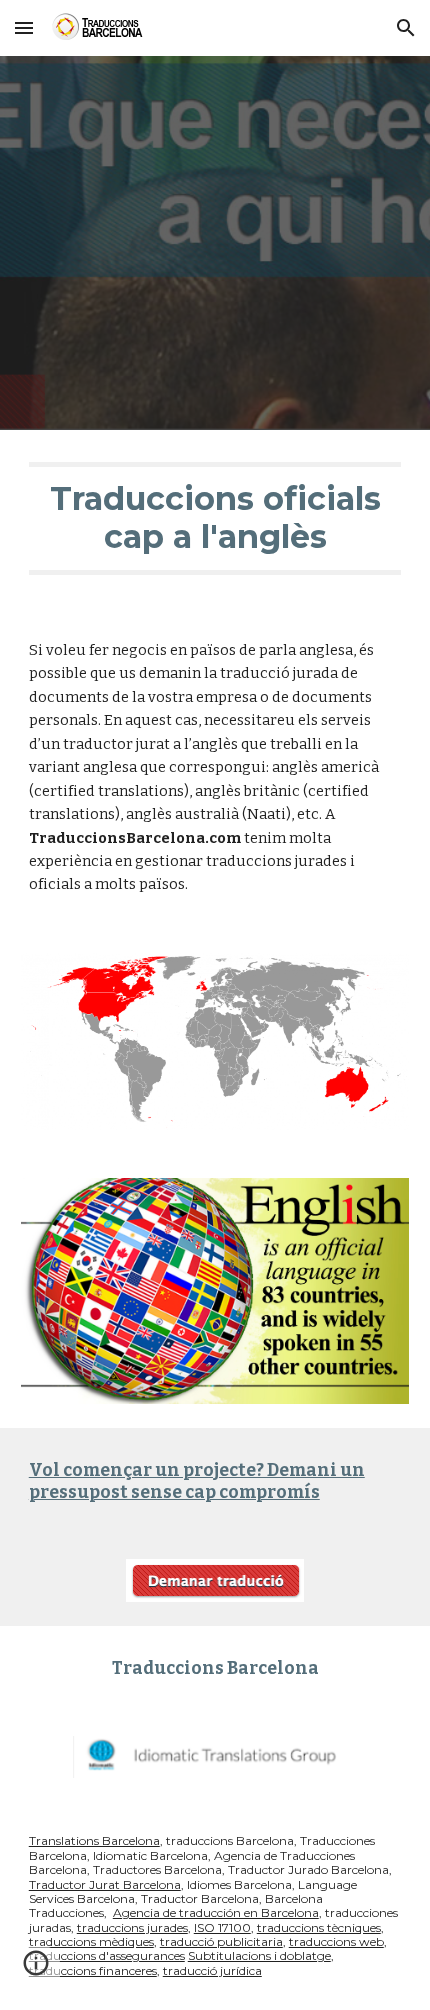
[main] (215, 518)
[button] (24, 27)
